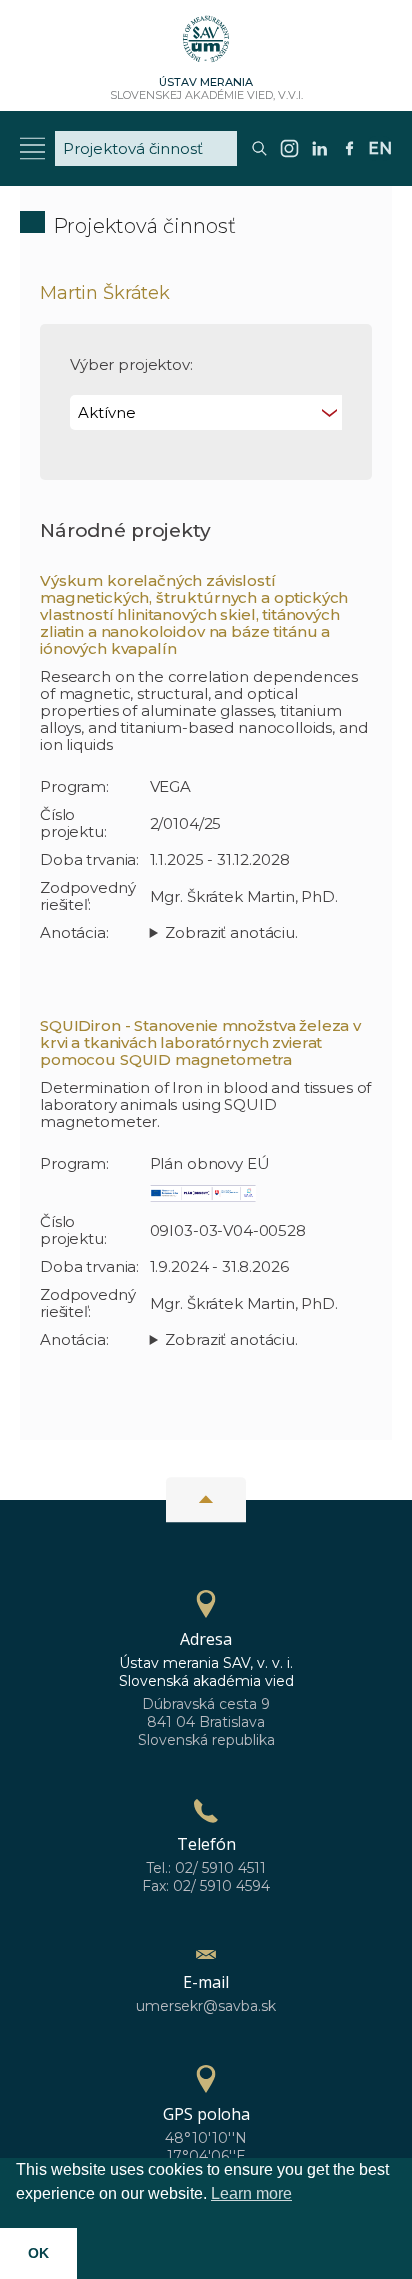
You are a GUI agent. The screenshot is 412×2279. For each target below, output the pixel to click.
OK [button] (38, 2253)
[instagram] (289, 156)
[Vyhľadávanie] (259, 156)
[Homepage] (206, 45)
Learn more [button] (251, 2193)
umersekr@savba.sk (206, 2006)
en (380, 148)
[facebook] (349, 156)
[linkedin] (319, 156)
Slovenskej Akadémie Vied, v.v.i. (206, 88)
